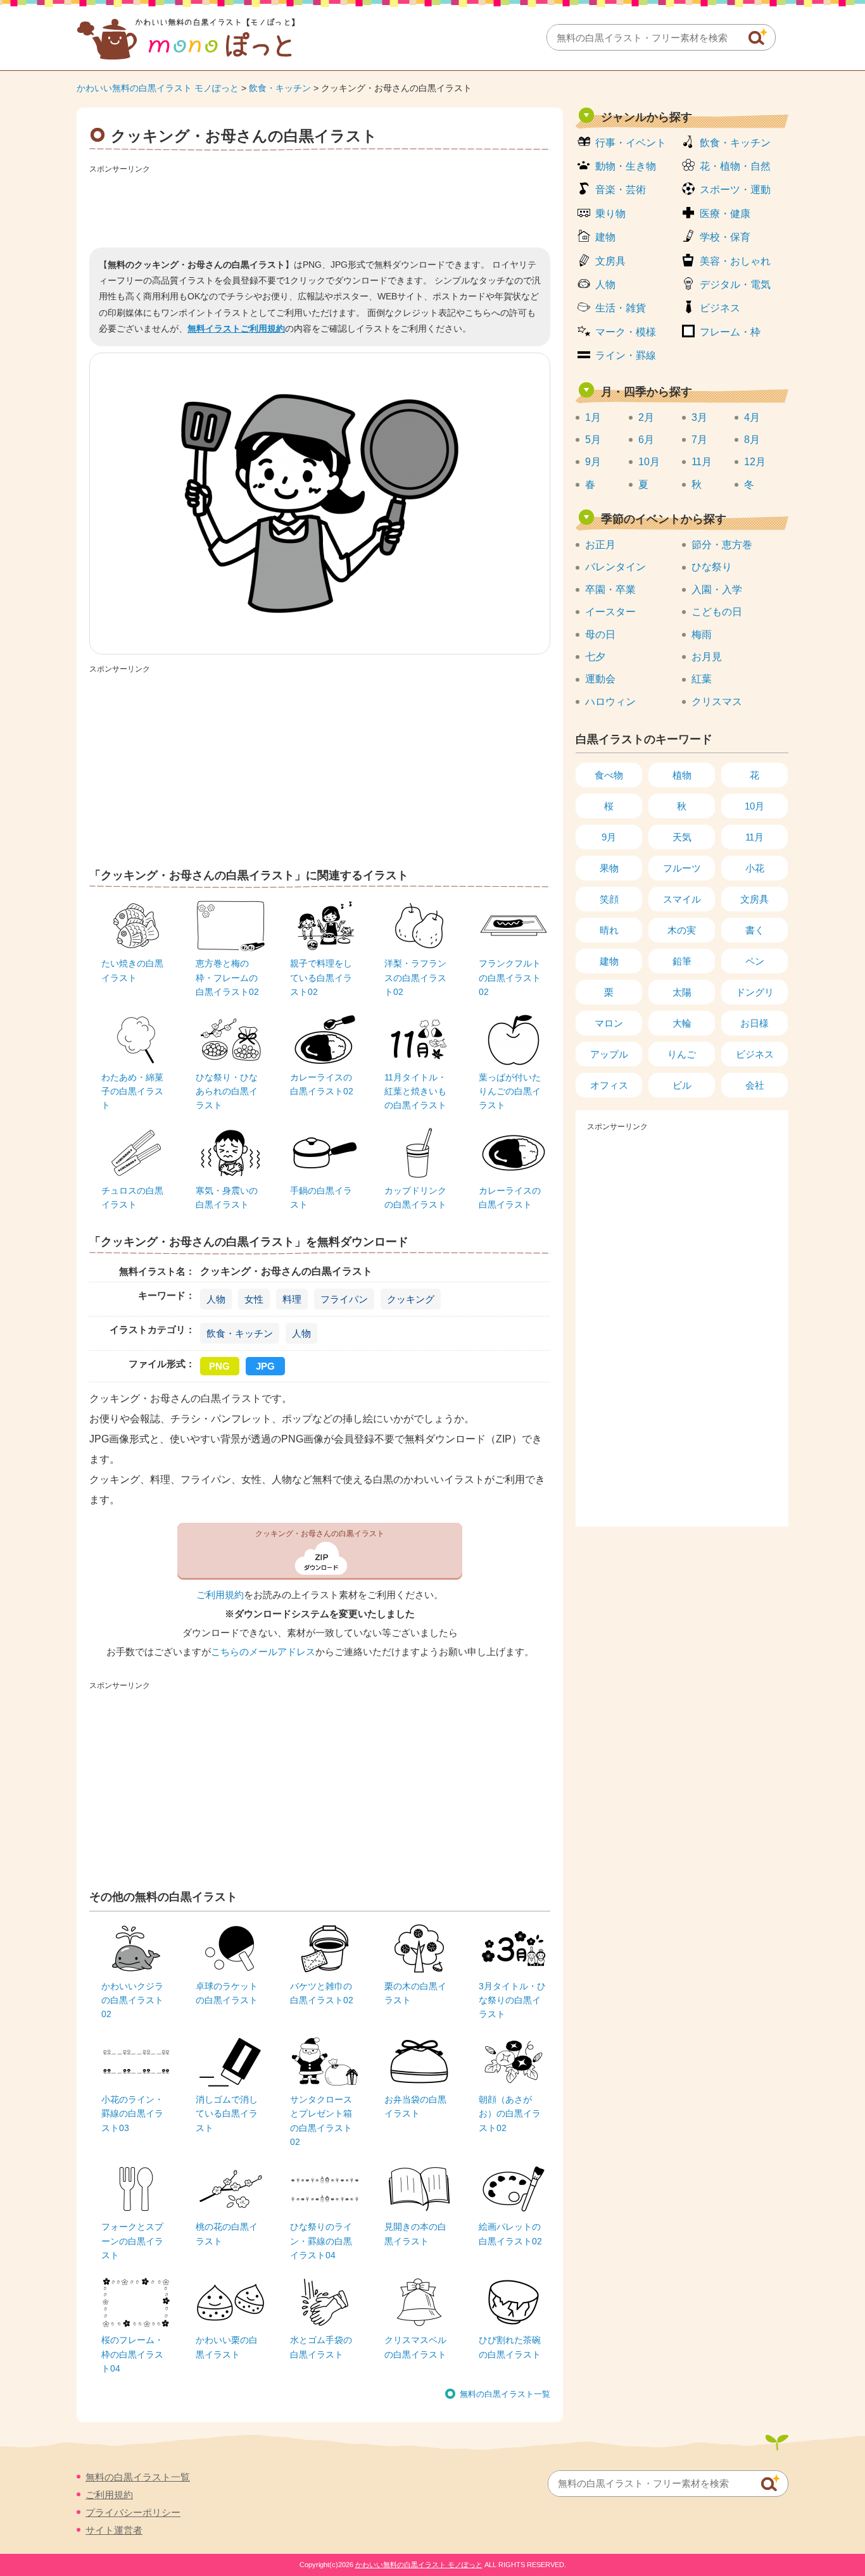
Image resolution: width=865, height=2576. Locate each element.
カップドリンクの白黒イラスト (415, 1197)
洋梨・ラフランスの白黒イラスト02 (415, 978)
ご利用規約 (220, 1595)
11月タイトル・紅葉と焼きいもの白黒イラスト (415, 1091)
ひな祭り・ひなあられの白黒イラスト (227, 1091)
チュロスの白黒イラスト (132, 1197)
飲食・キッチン (280, 88)
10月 (649, 462)
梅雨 (702, 635)
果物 (609, 868)
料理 (292, 1299)
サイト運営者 (114, 2530)
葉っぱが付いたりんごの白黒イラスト (510, 1091)
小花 (755, 868)
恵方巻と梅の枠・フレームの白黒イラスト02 (227, 978)
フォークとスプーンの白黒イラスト (132, 2241)
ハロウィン (610, 702)
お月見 (707, 657)
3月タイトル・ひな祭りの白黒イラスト (512, 2000)
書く (755, 930)
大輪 (682, 1023)
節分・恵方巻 (722, 545)
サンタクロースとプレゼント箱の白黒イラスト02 (321, 2121)
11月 (702, 462)
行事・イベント (631, 143)
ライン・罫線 (626, 355)
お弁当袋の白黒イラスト (415, 2106)
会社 (755, 1085)
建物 (605, 237)
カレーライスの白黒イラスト (510, 1197)
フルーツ (682, 868)
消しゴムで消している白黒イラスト (227, 2114)
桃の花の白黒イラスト (227, 2234)
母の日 (600, 635)
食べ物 (609, 775)
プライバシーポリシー (133, 2512)
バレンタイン (616, 567)
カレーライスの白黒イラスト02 (322, 1084)
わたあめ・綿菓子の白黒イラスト (132, 1091)
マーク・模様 (626, 332)
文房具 (610, 261)
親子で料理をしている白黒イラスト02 (321, 978)
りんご (682, 1054)
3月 (699, 417)
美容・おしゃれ (735, 261)
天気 (682, 837)
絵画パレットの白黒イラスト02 (510, 2234)
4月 (752, 417)
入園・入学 (717, 590)
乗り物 (610, 214)
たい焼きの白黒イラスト (132, 970)
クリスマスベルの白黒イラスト (415, 2347)
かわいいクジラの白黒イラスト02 (132, 2000)
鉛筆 (682, 961)
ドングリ (755, 992)
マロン (609, 1023)
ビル (682, 1085)
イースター (610, 612)
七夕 (595, 657)
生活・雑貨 (621, 308)
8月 (752, 440)
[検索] (758, 37)
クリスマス (717, 702)
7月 (699, 440)
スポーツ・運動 (735, 190)
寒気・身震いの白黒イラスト (227, 1197)
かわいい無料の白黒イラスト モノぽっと (158, 88)
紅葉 (702, 679)
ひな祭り (712, 567)
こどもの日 (717, 612)
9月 (593, 462)
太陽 (682, 992)
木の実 (682, 930)
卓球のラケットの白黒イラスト (227, 1993)
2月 (646, 417)
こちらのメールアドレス (263, 1652)
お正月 (600, 545)
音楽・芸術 (621, 190)
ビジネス (720, 308)
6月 (646, 440)
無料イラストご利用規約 (236, 328)
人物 (216, 1299)
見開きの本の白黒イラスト (415, 2234)
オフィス (609, 1085)
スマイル (682, 899)
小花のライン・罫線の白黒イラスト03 (132, 2114)
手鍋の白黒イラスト (321, 1197)
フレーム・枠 (730, 332)
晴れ (609, 930)
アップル (609, 1054)
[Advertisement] (320, 206)
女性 (254, 1299)
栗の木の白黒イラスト (415, 1993)
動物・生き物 (626, 166)
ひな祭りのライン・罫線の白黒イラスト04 (321, 2241)
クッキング (411, 1299)
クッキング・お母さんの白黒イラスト (320, 1534)
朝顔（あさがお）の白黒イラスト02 (510, 2114)
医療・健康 (725, 214)
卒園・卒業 (610, 590)
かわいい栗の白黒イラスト (227, 2347)
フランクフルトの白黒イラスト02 (510, 978)
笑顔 (609, 899)
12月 (755, 462)
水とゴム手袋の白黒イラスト (321, 2347)
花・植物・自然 (735, 166)
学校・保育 (725, 237)
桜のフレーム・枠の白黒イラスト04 (132, 2354)
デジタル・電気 (735, 284)
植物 (682, 775)
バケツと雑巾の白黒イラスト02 (322, 1993)
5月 (593, 440)
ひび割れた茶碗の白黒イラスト (510, 2347)
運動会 (600, 679)
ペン (755, 961)
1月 (593, 417)
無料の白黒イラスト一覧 (505, 2394)
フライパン (344, 1299)
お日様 (755, 1023)
